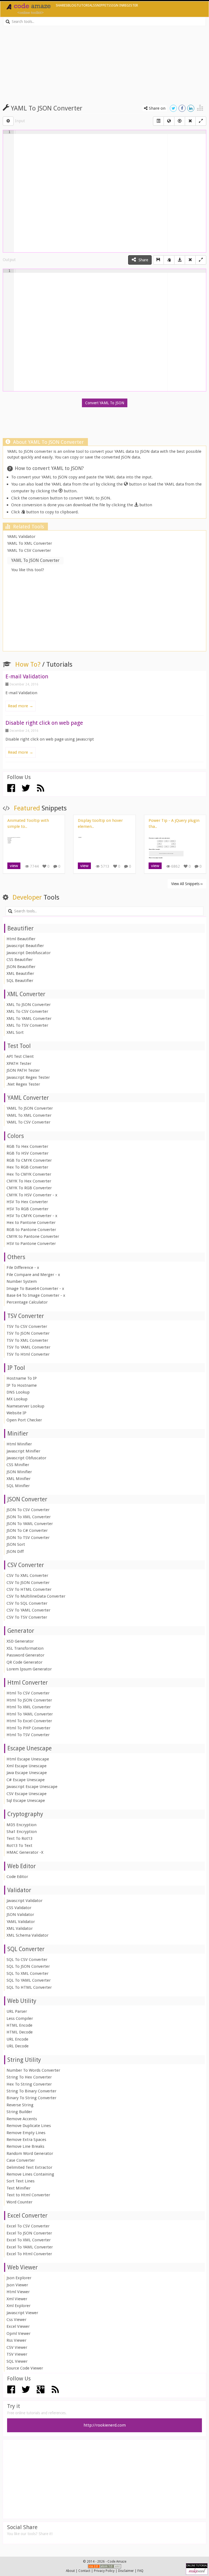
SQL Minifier (18, 1486)
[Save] (158, 260)
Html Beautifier (21, 939)
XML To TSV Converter (27, 1025)
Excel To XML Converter (29, 2240)
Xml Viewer (17, 2299)
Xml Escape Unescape (27, 1766)
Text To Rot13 (19, 1838)
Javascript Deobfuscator (29, 953)
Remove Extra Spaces (26, 2140)
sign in (117, 5)
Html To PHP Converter (28, 1728)
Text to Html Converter (28, 2195)
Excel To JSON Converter (29, 2233)
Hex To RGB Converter (27, 1167)
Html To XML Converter (29, 1707)
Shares (62, 5)
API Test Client (20, 1056)
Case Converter (21, 2160)
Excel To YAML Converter (30, 2247)
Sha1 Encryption (22, 1832)
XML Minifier (19, 1479)
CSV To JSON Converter (28, 1583)
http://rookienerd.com (105, 2425)
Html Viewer (18, 2292)
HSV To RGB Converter (27, 1209)
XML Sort (15, 1032)
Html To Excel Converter (29, 1721)
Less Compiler (20, 2018)
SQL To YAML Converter (29, 1980)
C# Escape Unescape (26, 1780)
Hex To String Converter (29, 2084)
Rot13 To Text (19, 1846)
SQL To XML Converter (27, 1973)
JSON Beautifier (21, 967)
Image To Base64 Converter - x (35, 1289)
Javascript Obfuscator (26, 1458)
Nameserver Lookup (25, 1406)
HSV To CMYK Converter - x (32, 1216)
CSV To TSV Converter (27, 1617)
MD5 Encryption (21, 1825)
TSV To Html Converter (28, 1354)
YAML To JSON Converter (30, 1108)
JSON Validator (20, 1915)
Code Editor (17, 1877)
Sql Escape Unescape (26, 1801)
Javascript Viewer (22, 2313)
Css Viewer (16, 2320)
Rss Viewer (16, 2340)
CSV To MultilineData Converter (36, 1596)
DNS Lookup (18, 1392)
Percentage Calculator (27, 1302)
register (130, 5)
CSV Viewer (17, 2347)
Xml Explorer (19, 2306)
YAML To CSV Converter (29, 550)
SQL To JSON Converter (28, 1966)
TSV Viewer (17, 2354)
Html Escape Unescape (28, 1759)
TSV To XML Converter (27, 1340)
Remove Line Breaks (25, 2146)
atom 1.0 (107, 2566)
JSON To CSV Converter (28, 1510)
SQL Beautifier (20, 981)
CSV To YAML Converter (28, 1610)
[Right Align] (190, 121)
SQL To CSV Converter (27, 1960)
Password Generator (25, 1655)
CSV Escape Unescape (27, 1794)
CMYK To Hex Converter (29, 1181)
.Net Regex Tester (23, 1084)
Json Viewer (17, 2285)
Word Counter (19, 2202)
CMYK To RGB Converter (29, 1188)
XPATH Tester (19, 1064)
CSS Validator (19, 1908)
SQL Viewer (17, 2361)
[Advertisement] (104, 62)
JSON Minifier (19, 1472)
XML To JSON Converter (29, 1005)
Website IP (16, 1413)
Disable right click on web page (44, 723)
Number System (22, 1281)
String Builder (19, 2112)
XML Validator (20, 1928)
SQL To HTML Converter (29, 1987)
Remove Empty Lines (26, 2133)
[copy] (169, 260)
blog (72, 5)
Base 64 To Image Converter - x (36, 1295)
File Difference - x (23, 1268)
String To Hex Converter (29, 2077)
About (70, 2571)
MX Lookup (17, 1399)
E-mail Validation (27, 676)
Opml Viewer (19, 2334)
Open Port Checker (24, 1420)
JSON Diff (15, 1551)
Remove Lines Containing (30, 2174)
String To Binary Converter (31, 2091)
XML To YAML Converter (29, 1019)
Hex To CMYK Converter (29, 1174)
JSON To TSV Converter (28, 1538)
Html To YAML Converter (30, 1714)
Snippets (103, 5)
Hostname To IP (22, 1378)
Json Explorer (19, 2278)
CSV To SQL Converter (27, 1603)
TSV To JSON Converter (28, 1333)
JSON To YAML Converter (30, 1524)
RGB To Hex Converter (27, 1146)
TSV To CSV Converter (27, 1326)
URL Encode (17, 2039)
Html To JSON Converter (29, 1700)
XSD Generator (20, 1641)
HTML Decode (20, 2032)
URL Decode (18, 2046)
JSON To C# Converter (27, 1530)
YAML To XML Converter (30, 543)
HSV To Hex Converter (27, 1202)
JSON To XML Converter (29, 1517)
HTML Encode (19, 2025)
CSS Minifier (18, 1465)
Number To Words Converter (33, 2070)
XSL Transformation (25, 1648)
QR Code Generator (24, 1662)
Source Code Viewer (25, 2368)
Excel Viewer (18, 2326)
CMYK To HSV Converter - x (32, 1195)
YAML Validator (21, 537)
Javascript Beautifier (25, 946)
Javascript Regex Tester (28, 1077)
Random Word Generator (30, 2153)
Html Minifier (19, 1444)
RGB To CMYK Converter (29, 1160)
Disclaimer (126, 2571)
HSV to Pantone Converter (31, 1244)
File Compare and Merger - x (33, 1275)
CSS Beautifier (20, 960)
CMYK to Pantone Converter (33, 1236)
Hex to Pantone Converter (31, 1223)
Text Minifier (19, 2188)
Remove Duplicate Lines (29, 2126)
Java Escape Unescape (27, 1773)
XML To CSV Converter (27, 1011)
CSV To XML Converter (27, 1575)
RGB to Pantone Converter (31, 1230)
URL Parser (17, 2011)
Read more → (21, 706)
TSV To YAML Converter (28, 1347)
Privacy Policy (104, 2571)
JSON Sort (16, 1544)
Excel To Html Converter (29, 2254)
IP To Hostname (22, 1385)
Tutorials (86, 5)
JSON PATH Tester (23, 1070)
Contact (84, 2571)
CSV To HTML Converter (29, 1589)
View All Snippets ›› (187, 884)
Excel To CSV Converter (28, 2226)
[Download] (180, 260)
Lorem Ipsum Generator (29, 1669)
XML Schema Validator (27, 1935)
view (14, 866)
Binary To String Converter (31, 2098)
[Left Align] (158, 121)
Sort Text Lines (21, 2181)
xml (117, 2566)
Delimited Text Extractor (29, 2167)
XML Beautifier (20, 974)
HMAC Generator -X (25, 1852)
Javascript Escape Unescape (32, 1787)
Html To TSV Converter (28, 1735)
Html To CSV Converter (28, 1693)
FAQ (140, 2571)
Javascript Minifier (23, 1451)
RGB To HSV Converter (27, 1153)
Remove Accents (22, 2119)
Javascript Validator (24, 1901)
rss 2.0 (94, 2566)
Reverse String (20, 2105)
